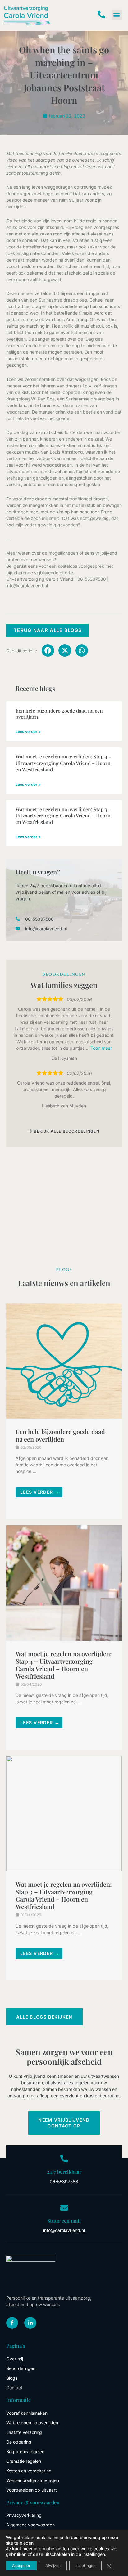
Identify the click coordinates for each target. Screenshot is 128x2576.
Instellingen (85, 2566)
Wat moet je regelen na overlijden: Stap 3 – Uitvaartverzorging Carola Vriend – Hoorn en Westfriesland (63, 816)
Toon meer (101, 1048)
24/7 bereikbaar (64, 2172)
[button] (117, 15)
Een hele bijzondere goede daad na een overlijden (59, 714)
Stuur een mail (64, 2221)
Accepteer (21, 2566)
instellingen (94, 2554)
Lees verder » (28, 732)
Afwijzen (53, 2566)
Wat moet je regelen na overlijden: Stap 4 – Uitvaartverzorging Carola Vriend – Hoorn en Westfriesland (63, 763)
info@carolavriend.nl (27, 586)
